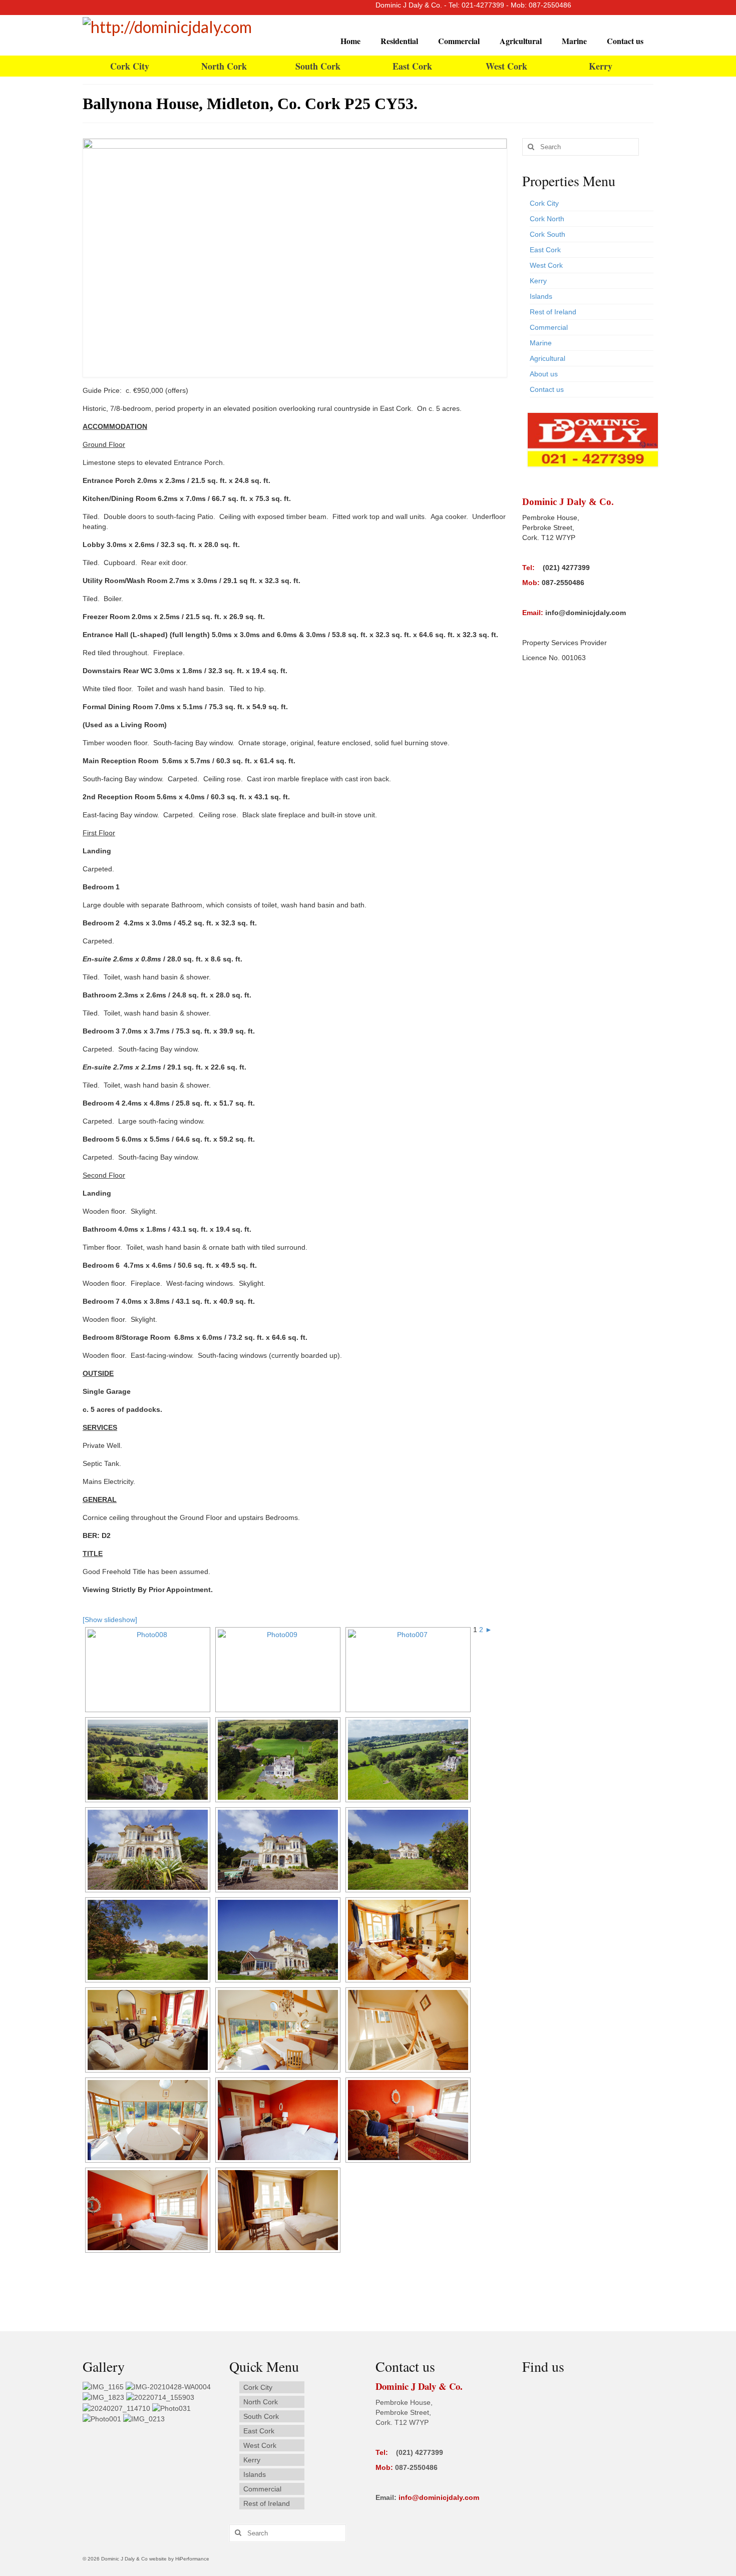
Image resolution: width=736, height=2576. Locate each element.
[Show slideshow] (110, 1620)
